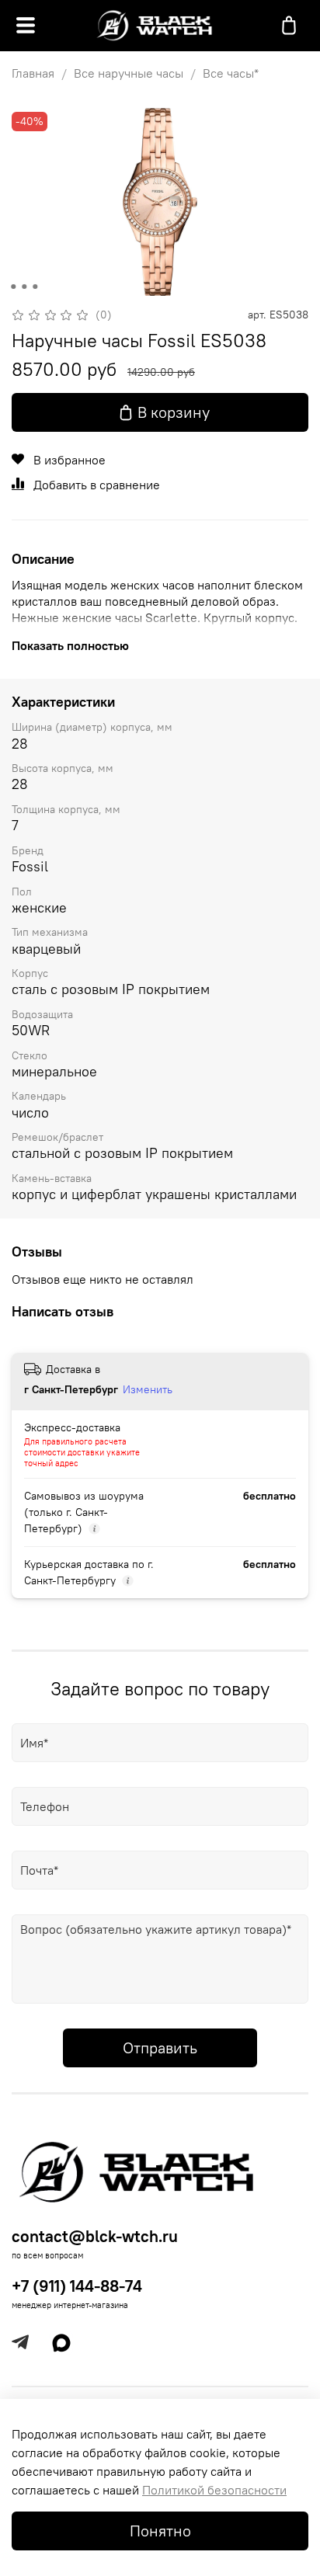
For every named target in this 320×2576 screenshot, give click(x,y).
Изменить (148, 1389)
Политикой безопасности (214, 2490)
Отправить (160, 2048)
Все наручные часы (129, 73)
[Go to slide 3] (35, 287)
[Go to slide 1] (13, 287)
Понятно (160, 2531)
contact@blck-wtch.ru (95, 2236)
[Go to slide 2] (24, 287)
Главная (33, 73)
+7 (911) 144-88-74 (77, 2286)
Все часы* (231, 73)
